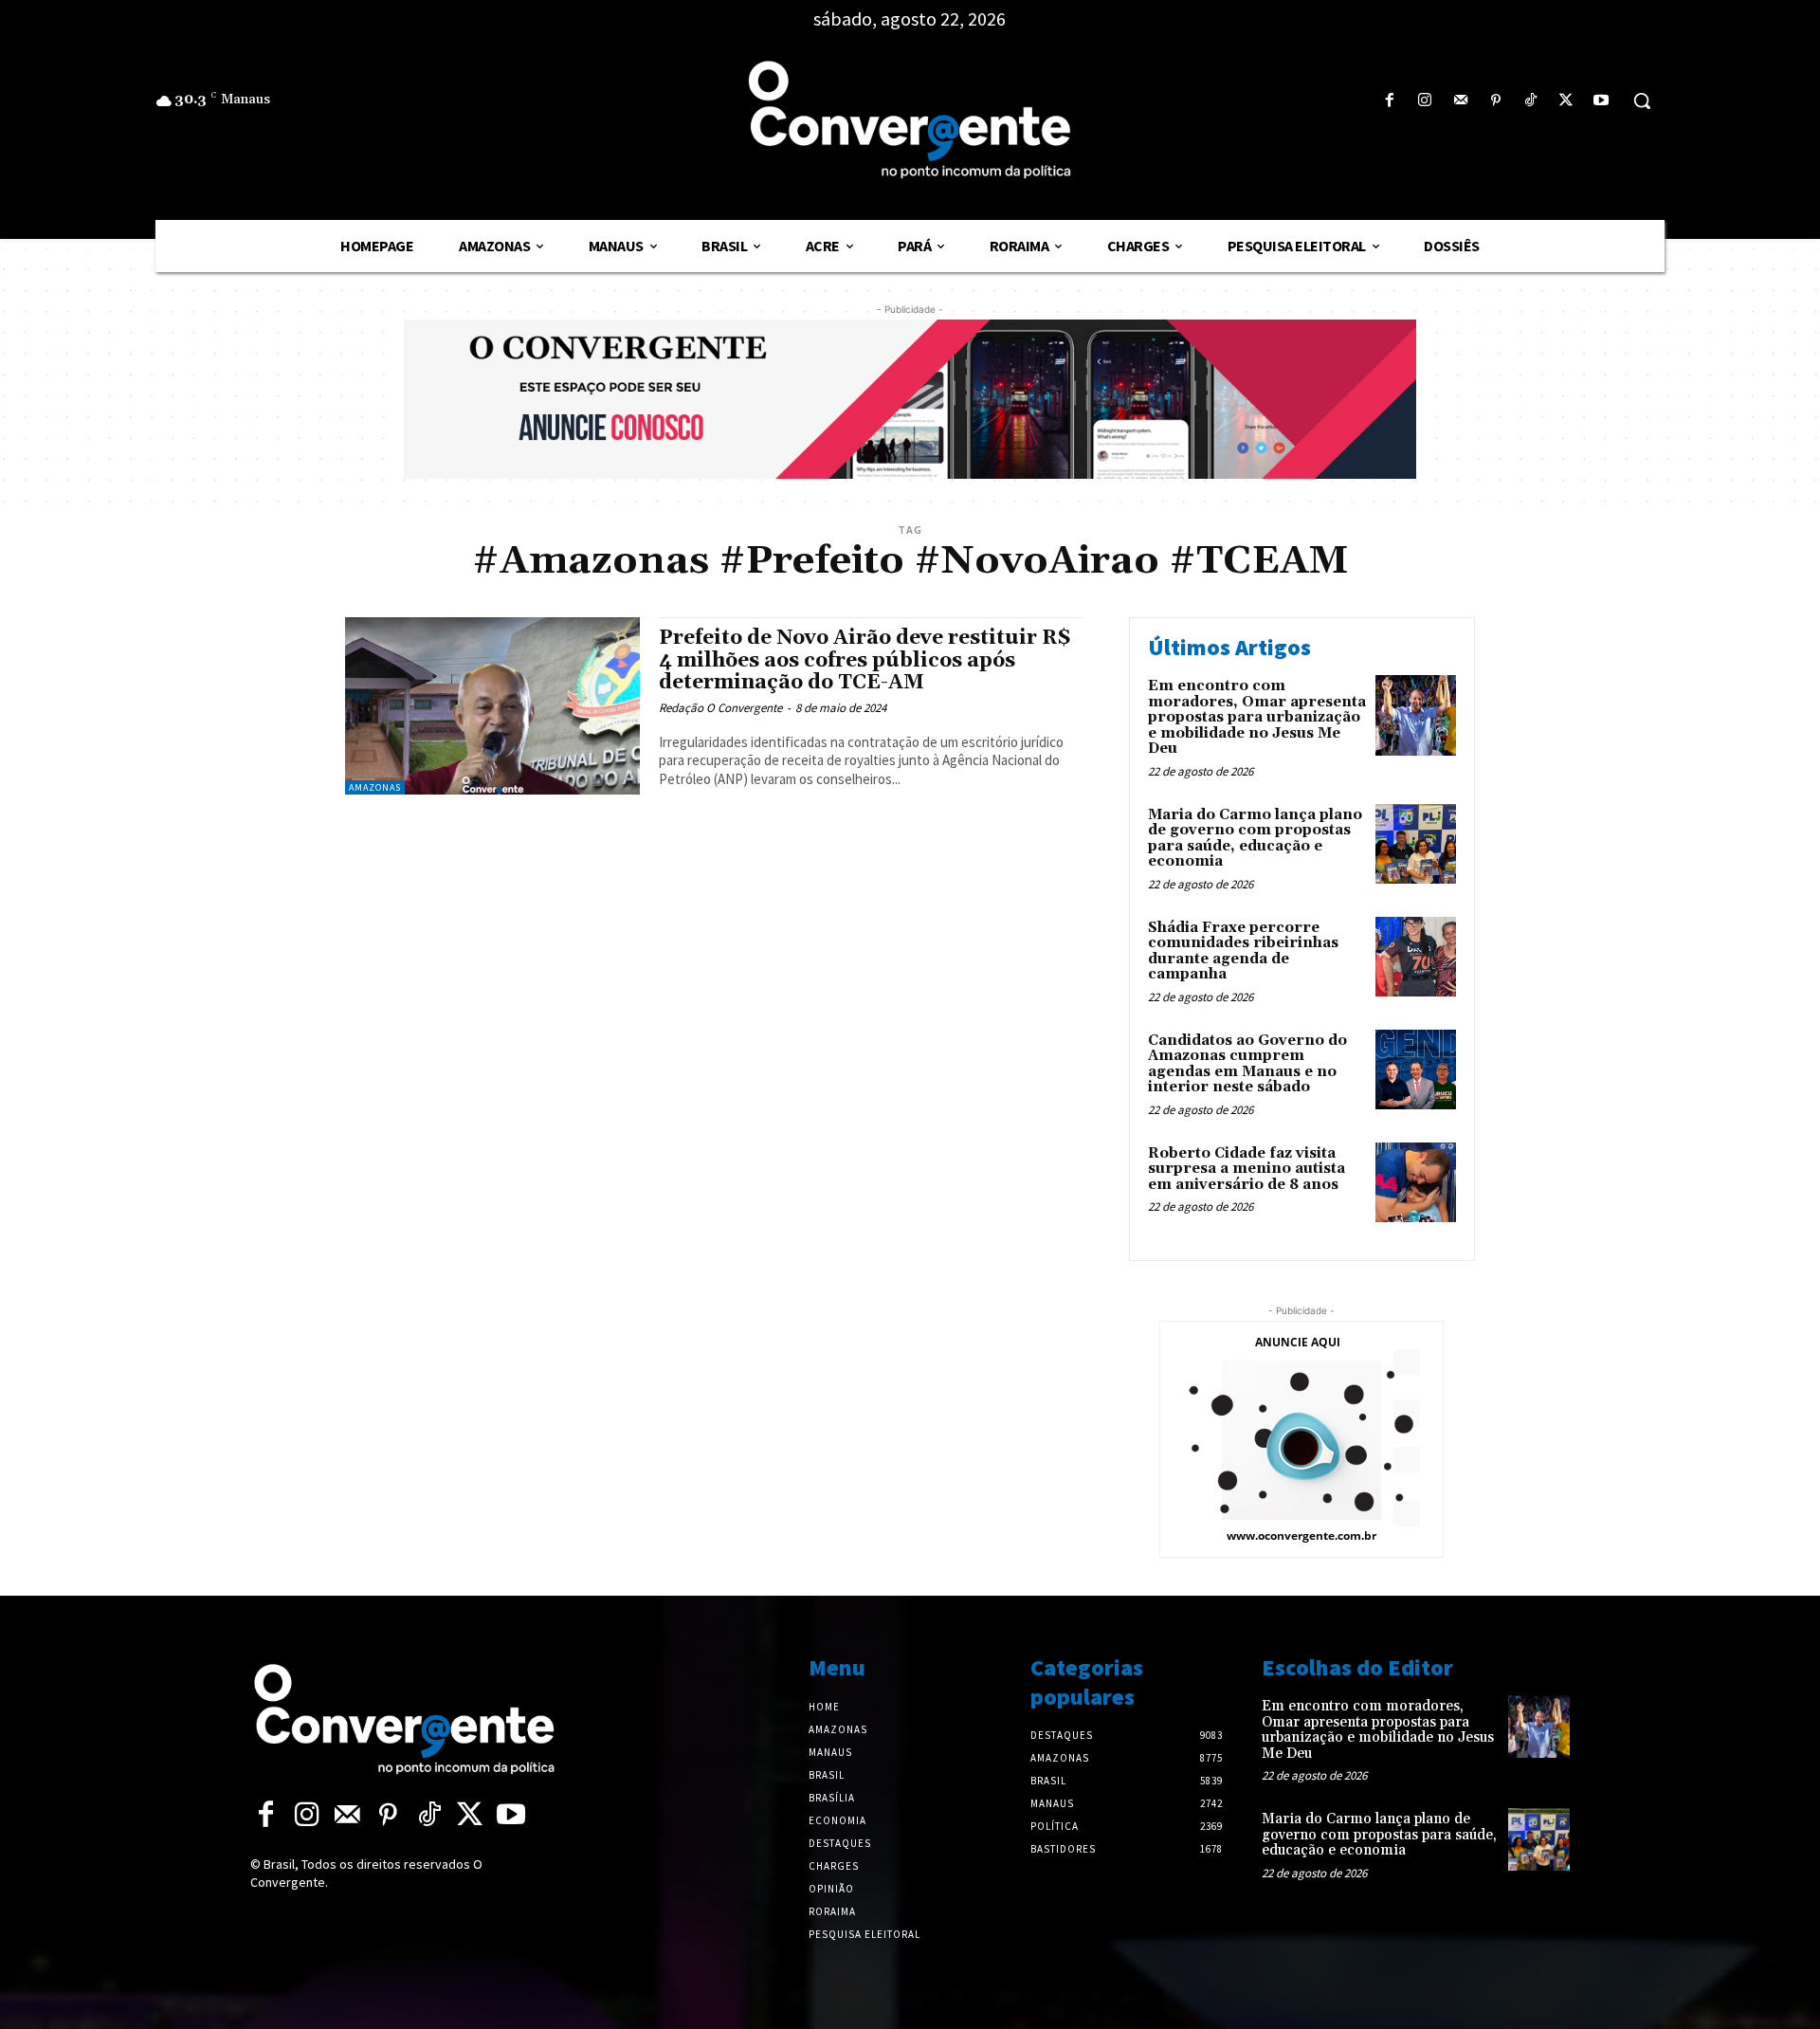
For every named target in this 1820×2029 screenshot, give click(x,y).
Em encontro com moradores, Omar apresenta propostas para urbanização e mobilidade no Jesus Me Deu (1257, 717)
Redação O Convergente (720, 708)
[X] (1566, 101)
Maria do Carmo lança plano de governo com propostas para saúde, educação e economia (1255, 839)
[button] (1642, 101)
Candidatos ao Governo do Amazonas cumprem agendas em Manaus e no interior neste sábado (1247, 1064)
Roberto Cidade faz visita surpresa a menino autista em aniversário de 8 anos (1247, 1169)
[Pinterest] (1495, 101)
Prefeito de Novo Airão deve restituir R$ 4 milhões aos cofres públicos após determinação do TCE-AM (864, 660)
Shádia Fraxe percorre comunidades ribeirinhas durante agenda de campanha (1243, 951)
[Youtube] (1602, 101)
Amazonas (375, 787)
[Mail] (1460, 101)
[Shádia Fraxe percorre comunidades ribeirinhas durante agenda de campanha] (1416, 957)
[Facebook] (1390, 101)
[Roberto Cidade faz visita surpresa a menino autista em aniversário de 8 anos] (1416, 1183)
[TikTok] (1530, 101)
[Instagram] (1425, 101)
